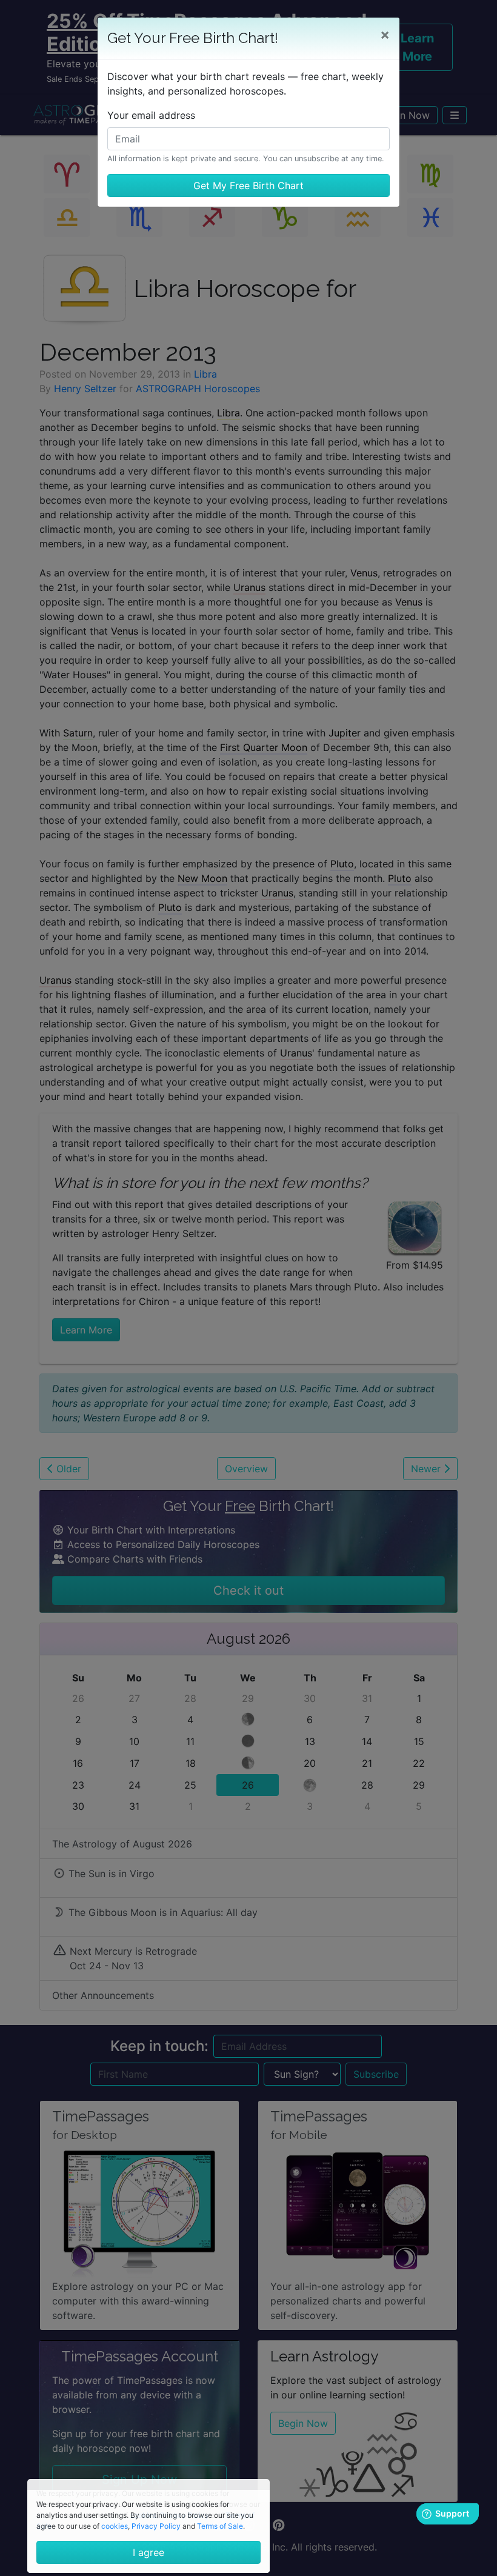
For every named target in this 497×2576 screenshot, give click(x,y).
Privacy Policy (156, 2526)
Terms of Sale (220, 2526)
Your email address (151, 115)
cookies (115, 2526)
